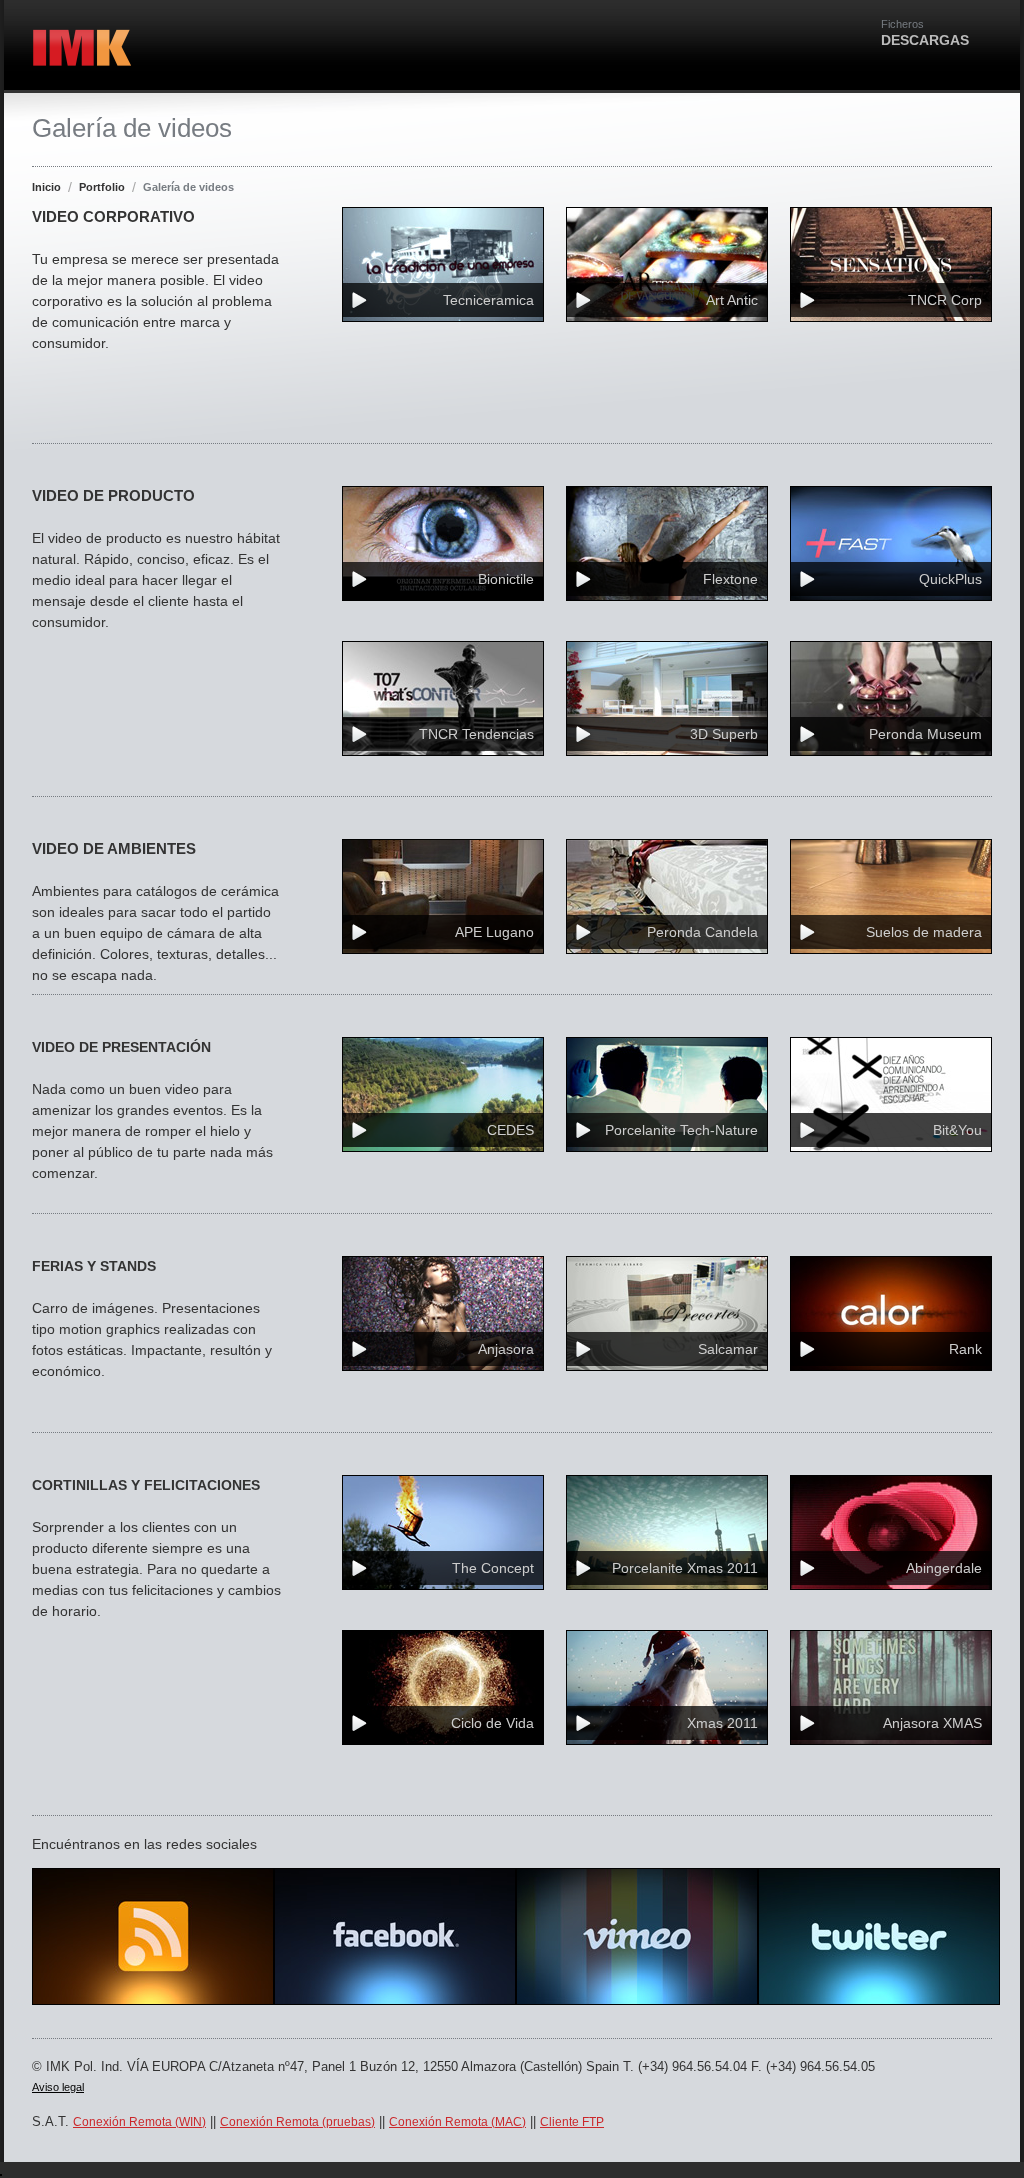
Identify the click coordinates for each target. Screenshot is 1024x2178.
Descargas (925, 33)
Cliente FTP (572, 2122)
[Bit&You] (891, 1165)
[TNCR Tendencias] (443, 769)
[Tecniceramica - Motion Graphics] (443, 335)
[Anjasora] (443, 1384)
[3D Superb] (667, 769)
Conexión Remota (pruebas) (297, 2122)
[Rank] (891, 1384)
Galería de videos (188, 187)
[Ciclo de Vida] (443, 1758)
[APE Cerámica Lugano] (443, 967)
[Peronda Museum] (891, 769)
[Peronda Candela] (667, 967)
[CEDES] (443, 1165)
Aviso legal (58, 2087)
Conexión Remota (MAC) (457, 2122)
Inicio (46, 187)
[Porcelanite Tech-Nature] (667, 1165)
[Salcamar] (667, 1384)
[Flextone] (667, 614)
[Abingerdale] (891, 1603)
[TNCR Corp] (891, 335)
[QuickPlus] (891, 614)
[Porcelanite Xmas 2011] (667, 1603)
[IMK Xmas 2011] (667, 1758)
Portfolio (102, 187)
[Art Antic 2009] (667, 335)
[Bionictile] (443, 614)
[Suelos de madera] (891, 967)
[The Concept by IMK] (443, 1603)
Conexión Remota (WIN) (139, 2122)
